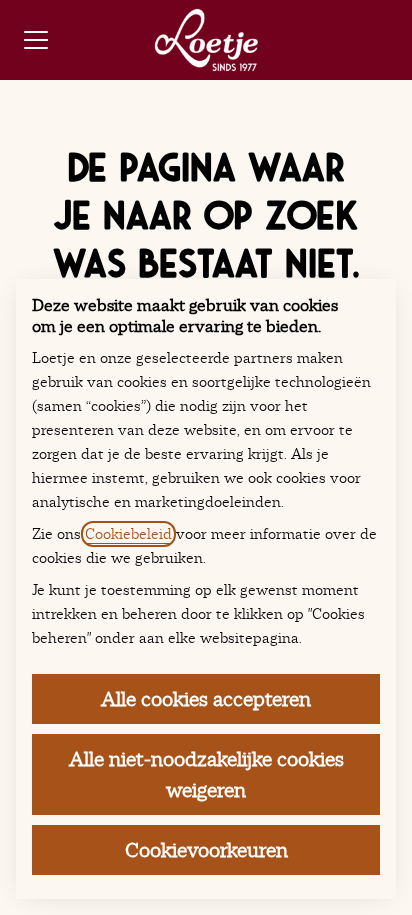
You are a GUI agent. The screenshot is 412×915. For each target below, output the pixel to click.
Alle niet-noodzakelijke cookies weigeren (206, 774)
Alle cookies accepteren (206, 699)
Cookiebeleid (128, 534)
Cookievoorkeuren (206, 850)
